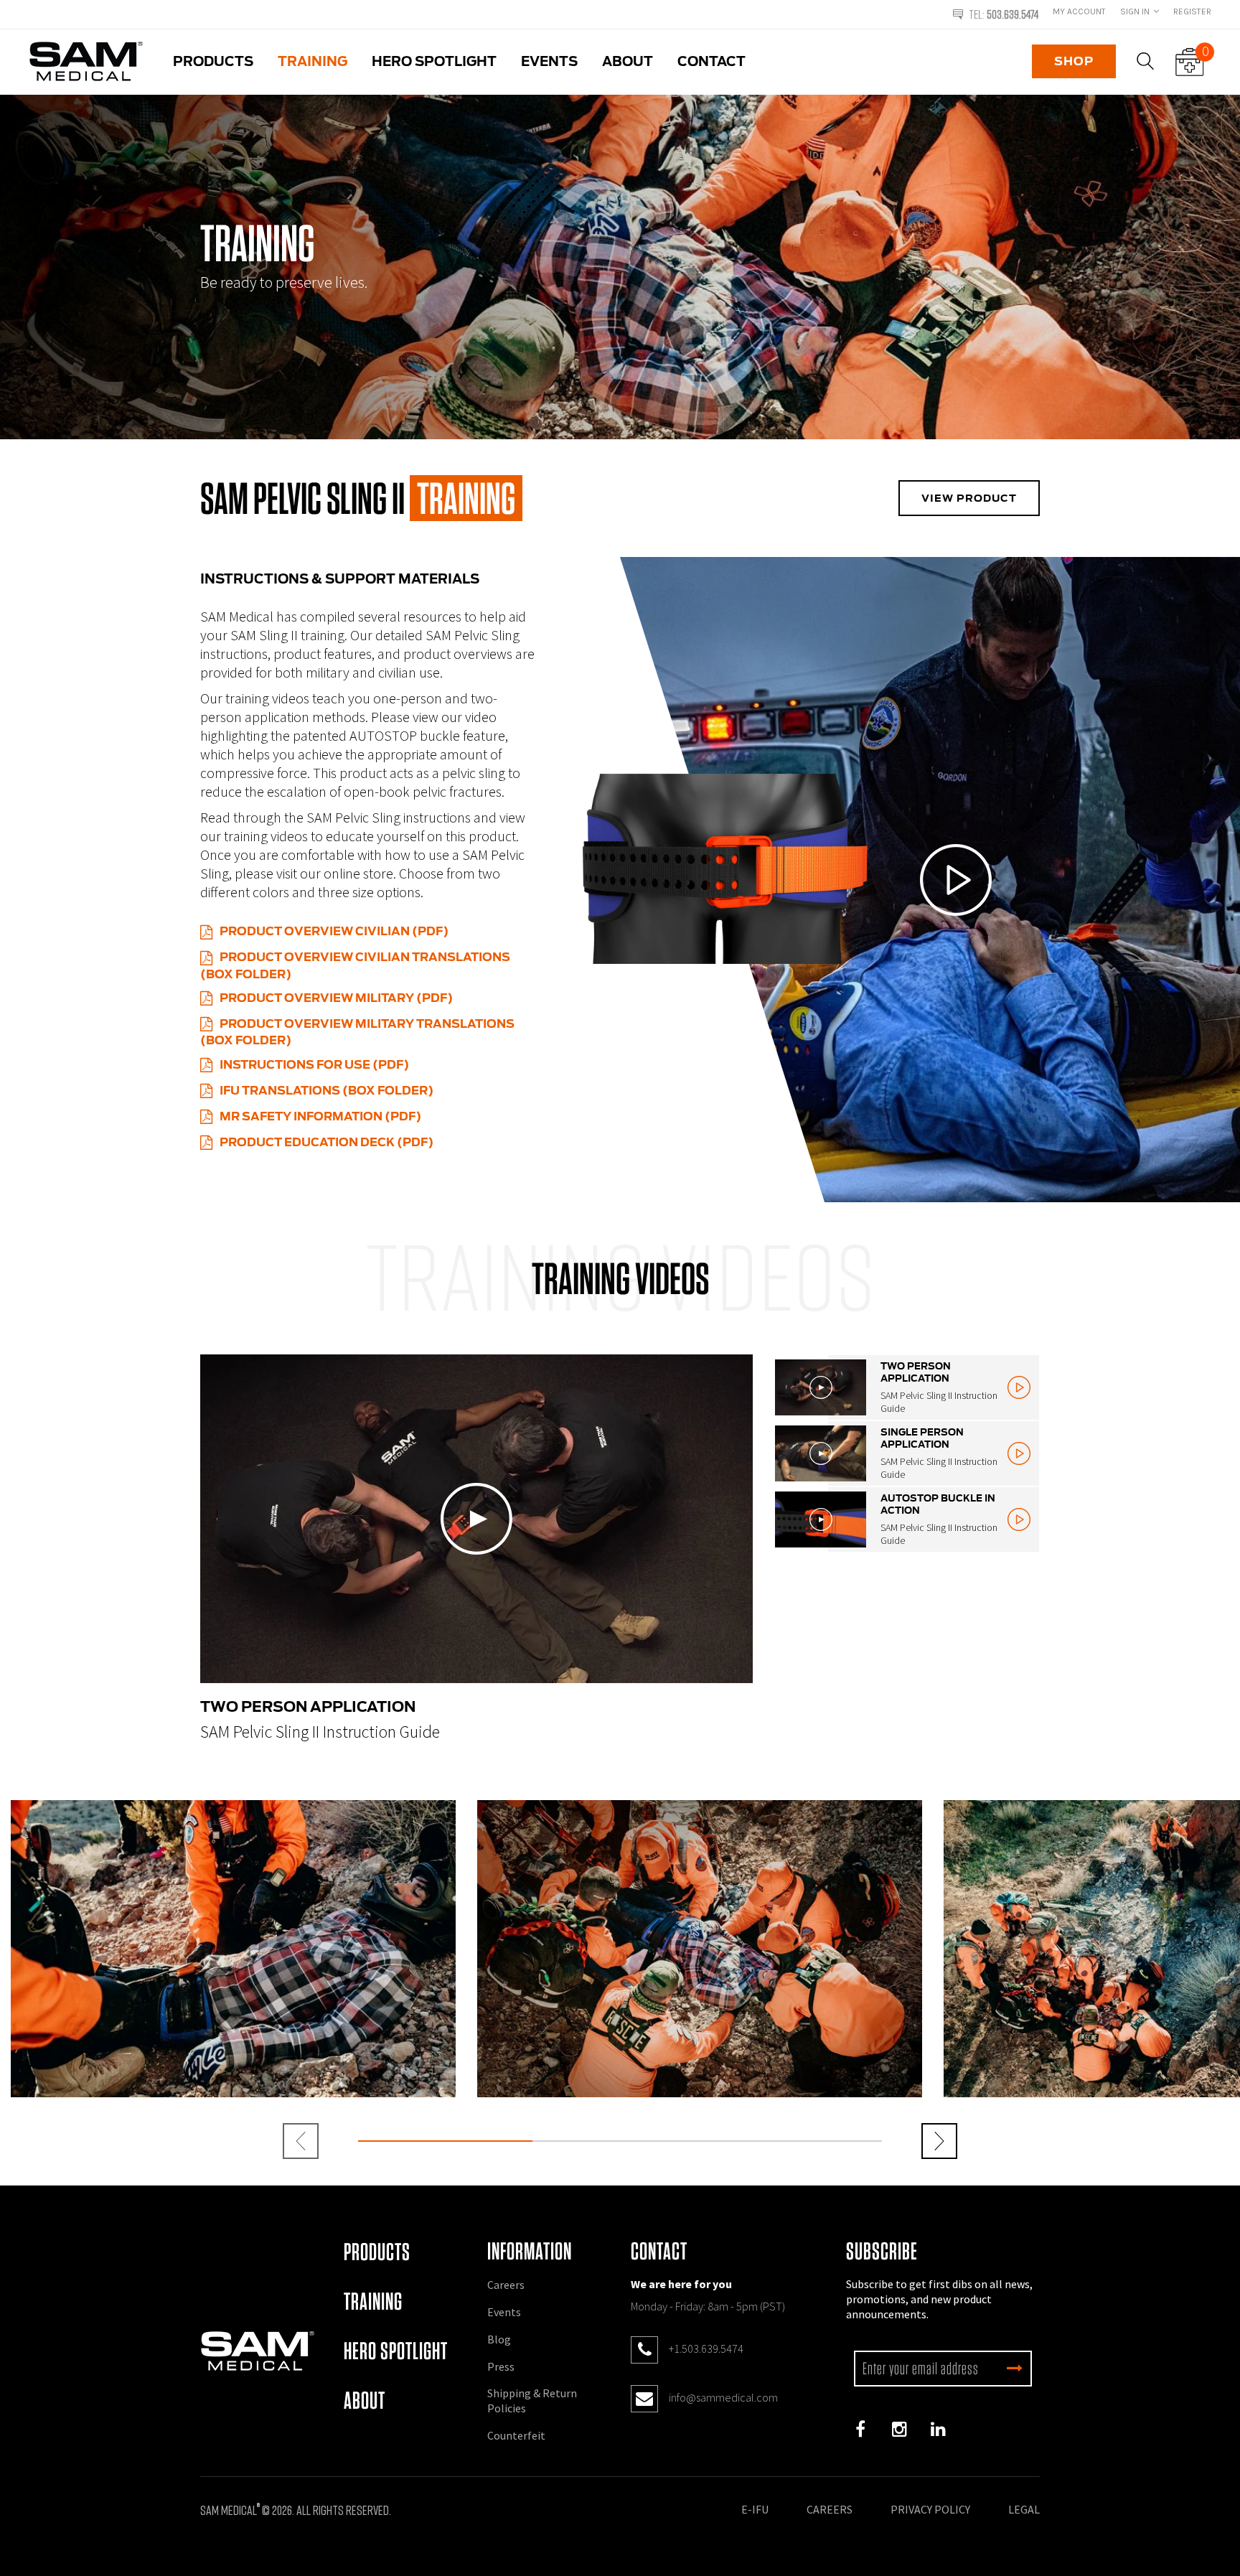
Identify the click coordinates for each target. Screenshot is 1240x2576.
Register (1192, 11)
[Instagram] (899, 2430)
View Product (969, 498)
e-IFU (755, 2509)
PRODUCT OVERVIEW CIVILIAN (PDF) (334, 931)
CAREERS (830, 2509)
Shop (1074, 61)
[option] (236, 8)
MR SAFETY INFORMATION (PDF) (320, 1116)
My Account (1079, 11)
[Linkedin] (938, 2430)
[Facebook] (860, 2430)
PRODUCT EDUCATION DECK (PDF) (327, 1142)
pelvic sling (474, 773)
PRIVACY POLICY (930, 2509)
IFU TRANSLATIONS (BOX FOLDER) (327, 1091)
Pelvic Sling (487, 635)
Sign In (1135, 11)
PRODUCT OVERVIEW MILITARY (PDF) (336, 998)
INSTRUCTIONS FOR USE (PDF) (314, 1065)
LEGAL (1024, 2509)
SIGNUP (1015, 2369)
